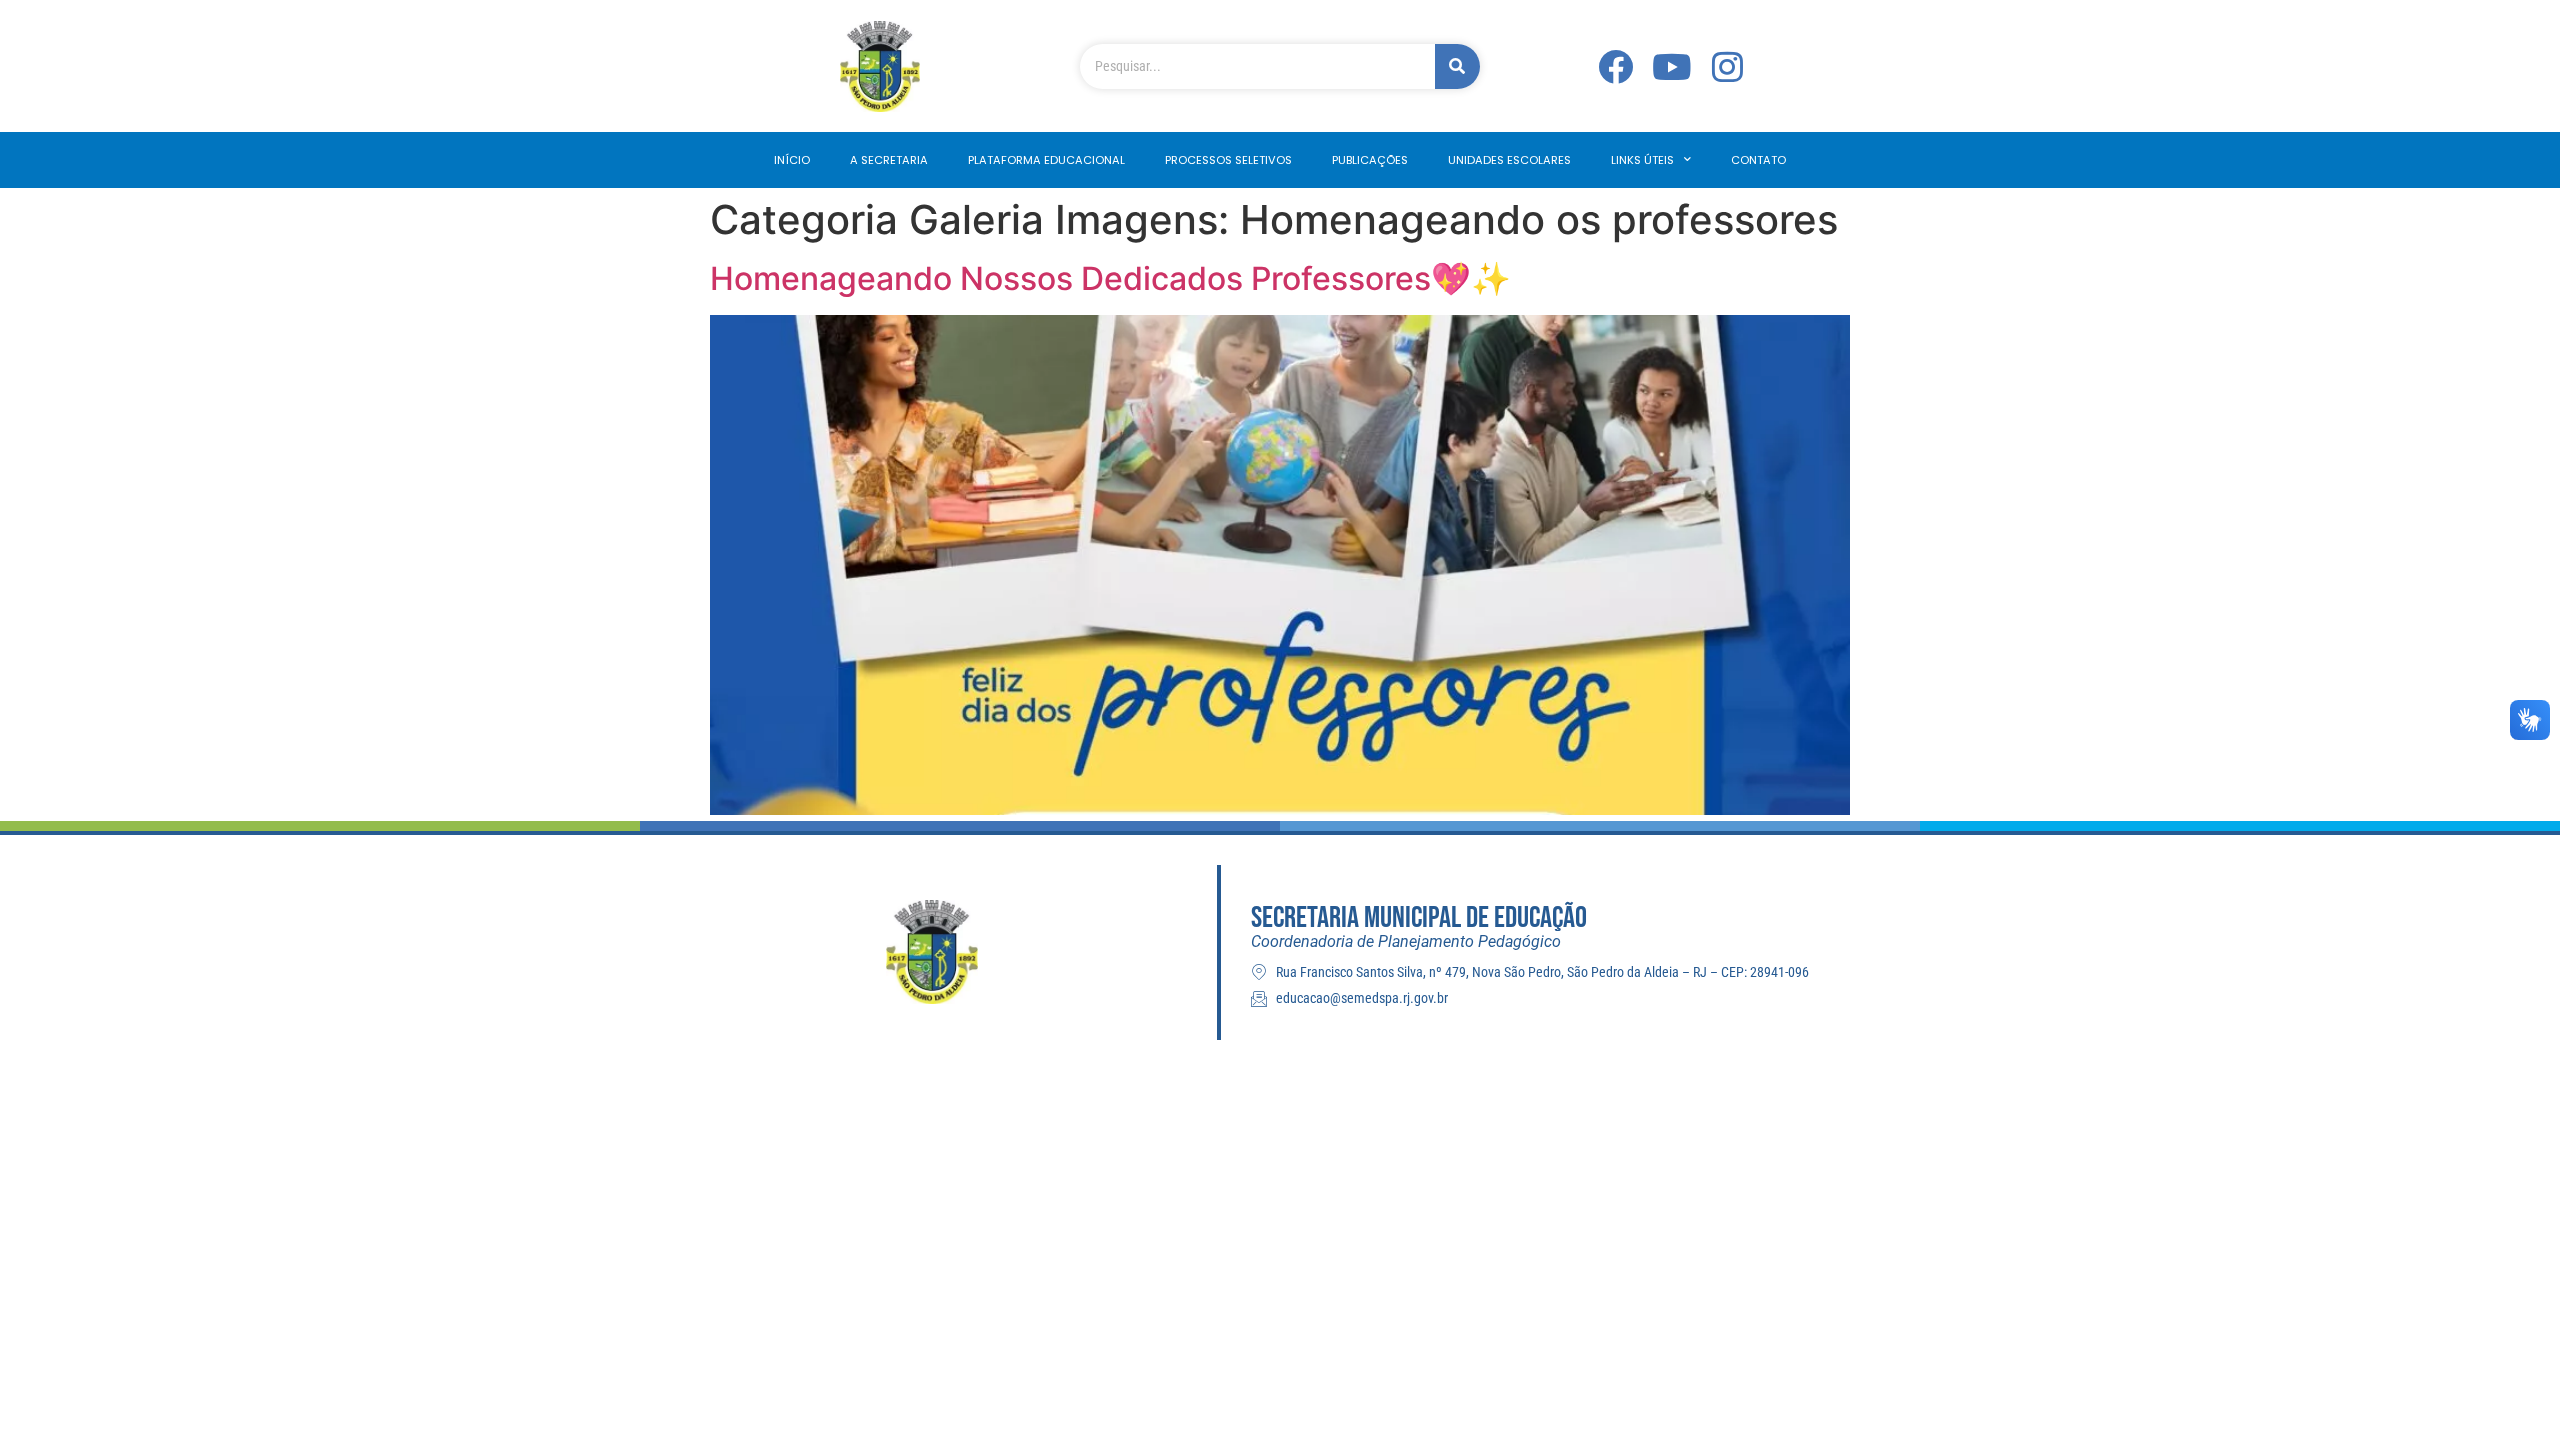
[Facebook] (1616, 67)
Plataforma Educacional (1046, 160)
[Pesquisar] (1457, 66)
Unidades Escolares (1509, 160)
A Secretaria (889, 160)
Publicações (1370, 160)
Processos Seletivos (1228, 160)
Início (792, 160)
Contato (1758, 160)
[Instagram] (1728, 67)
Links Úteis (1642, 160)
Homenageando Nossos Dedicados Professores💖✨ (1110, 278)
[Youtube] (1672, 67)
